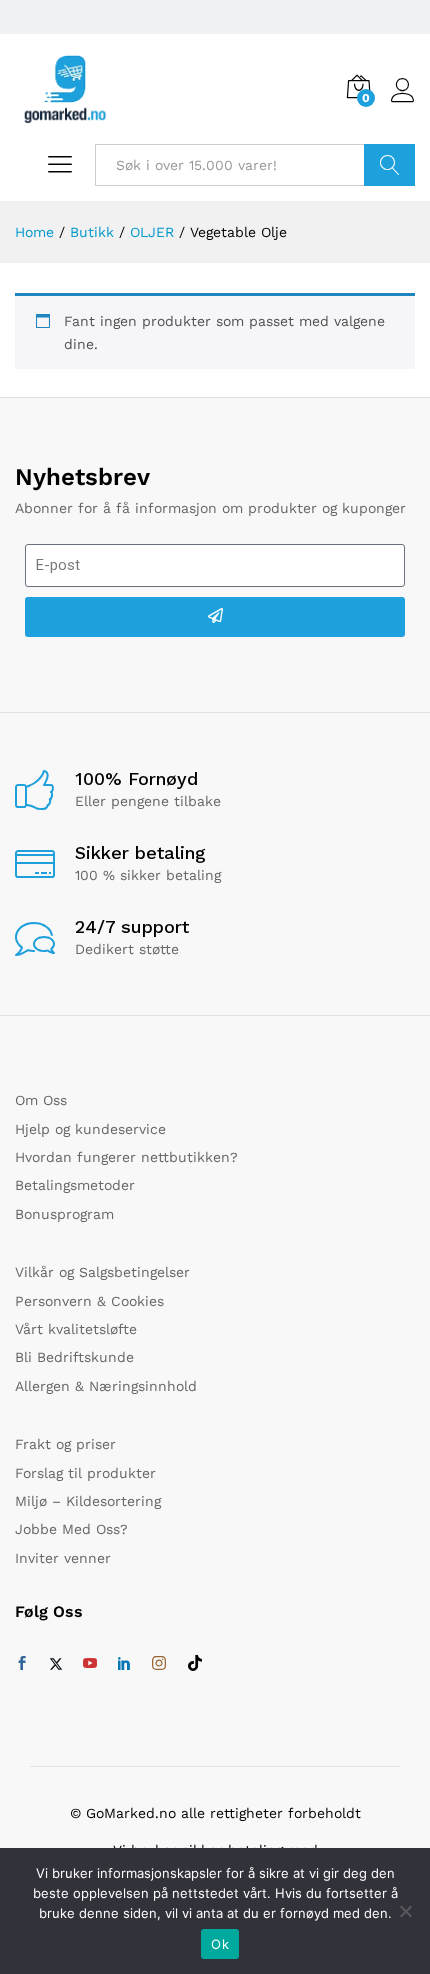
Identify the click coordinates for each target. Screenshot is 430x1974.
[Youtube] (90, 1664)
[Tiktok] (195, 1664)
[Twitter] (56, 1664)
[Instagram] (159, 1664)
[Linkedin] (124, 1664)
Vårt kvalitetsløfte (76, 1329)
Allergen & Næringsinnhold (106, 1386)
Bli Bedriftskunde (74, 1357)
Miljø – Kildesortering (88, 1501)
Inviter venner (63, 1558)
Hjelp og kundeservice (90, 1129)
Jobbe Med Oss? (71, 1529)
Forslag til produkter (85, 1473)
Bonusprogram (64, 1214)
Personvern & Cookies (89, 1301)
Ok (220, 1944)
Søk (389, 165)
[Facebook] (22, 1664)
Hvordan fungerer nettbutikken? (126, 1157)
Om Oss (41, 1100)
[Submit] (215, 617)
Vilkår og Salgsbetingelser (102, 1272)
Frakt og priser (65, 1444)
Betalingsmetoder (75, 1185)
